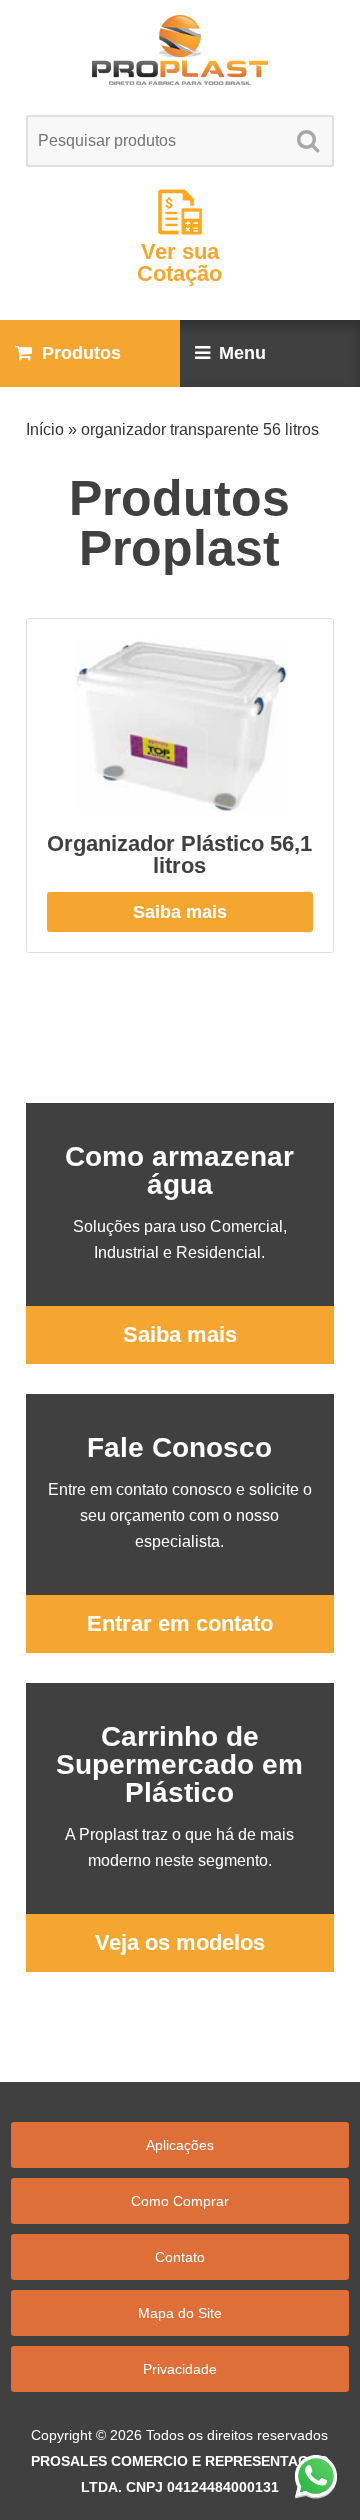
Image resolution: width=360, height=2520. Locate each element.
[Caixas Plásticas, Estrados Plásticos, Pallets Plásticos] (180, 50)
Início (45, 429)
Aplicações (180, 2145)
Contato (180, 2257)
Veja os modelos (180, 1942)
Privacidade (180, 2369)
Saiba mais (180, 912)
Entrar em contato (180, 1623)
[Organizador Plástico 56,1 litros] (180, 726)
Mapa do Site (180, 2313)
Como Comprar (180, 2201)
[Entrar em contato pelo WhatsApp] (316, 2476)
